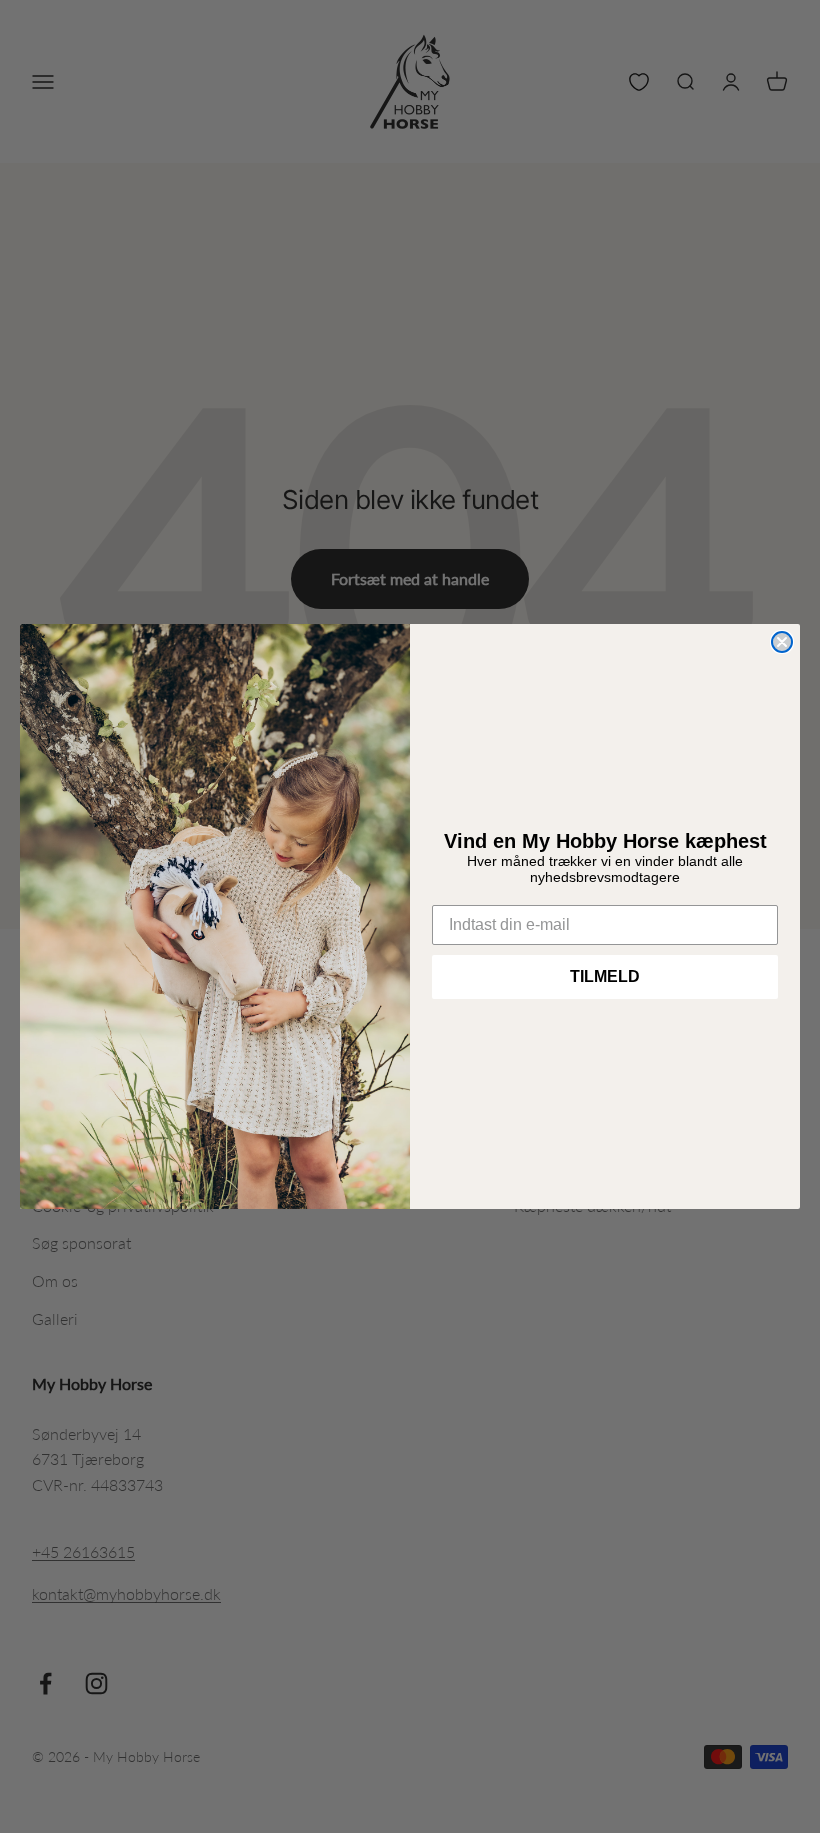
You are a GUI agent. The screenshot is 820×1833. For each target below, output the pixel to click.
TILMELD (605, 976)
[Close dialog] (782, 642)
